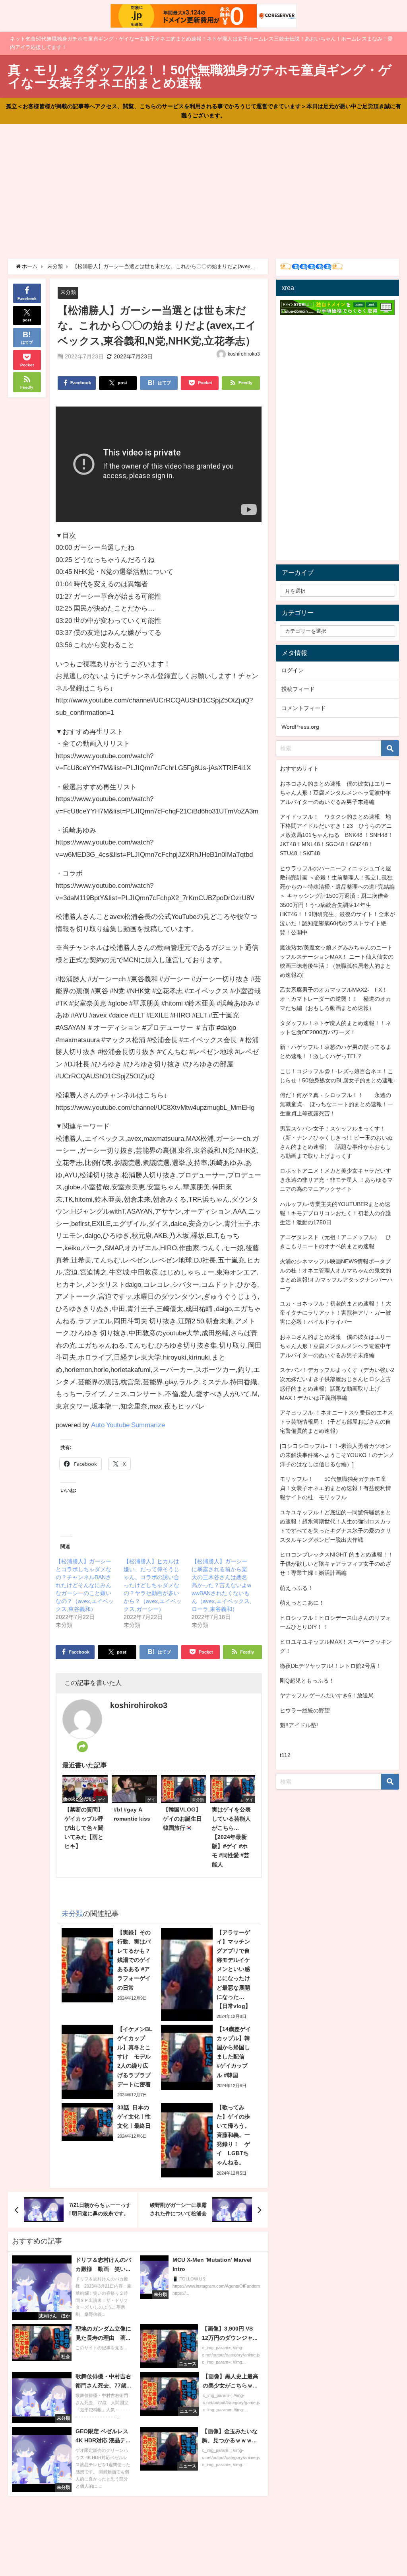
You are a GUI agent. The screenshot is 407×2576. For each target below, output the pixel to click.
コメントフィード (304, 708)
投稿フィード (298, 689)
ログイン (293, 670)
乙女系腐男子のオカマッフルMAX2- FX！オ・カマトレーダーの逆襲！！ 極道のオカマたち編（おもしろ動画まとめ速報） (335, 999)
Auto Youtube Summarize (128, 1425)
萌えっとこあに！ (302, 1603)
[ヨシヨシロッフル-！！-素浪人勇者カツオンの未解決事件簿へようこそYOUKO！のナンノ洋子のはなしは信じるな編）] (337, 1455)
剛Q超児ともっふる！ (307, 1681)
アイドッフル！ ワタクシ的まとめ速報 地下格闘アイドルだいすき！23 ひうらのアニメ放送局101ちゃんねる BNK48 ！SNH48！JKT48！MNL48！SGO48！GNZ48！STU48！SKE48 (336, 835)
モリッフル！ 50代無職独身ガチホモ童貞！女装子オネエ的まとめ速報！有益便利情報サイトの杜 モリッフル (335, 1488)
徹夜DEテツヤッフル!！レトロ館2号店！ (330, 1666)
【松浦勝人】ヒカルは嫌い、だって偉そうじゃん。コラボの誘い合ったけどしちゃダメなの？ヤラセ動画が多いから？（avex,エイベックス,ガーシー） (153, 1585)
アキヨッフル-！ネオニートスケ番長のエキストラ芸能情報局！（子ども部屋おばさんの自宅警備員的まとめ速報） (336, 1422)
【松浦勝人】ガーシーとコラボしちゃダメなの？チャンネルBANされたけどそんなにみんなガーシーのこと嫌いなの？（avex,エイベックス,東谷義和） (85, 1585)
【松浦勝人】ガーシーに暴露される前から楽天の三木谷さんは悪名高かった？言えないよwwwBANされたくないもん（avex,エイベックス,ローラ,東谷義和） (221, 1585)
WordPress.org (300, 727)
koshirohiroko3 (244, 354)
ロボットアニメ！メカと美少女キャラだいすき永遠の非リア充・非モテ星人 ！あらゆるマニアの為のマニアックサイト (336, 1180)
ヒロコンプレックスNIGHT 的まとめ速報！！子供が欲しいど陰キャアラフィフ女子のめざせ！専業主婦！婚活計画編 (337, 1564)
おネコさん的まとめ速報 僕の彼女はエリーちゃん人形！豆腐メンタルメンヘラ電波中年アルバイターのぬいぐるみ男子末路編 (335, 793)
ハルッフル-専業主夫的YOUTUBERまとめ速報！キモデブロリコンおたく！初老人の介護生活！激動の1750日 (335, 1213)
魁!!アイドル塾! (299, 1725)
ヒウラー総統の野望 (305, 1710)
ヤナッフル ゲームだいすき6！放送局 (327, 1695)
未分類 (68, 292)
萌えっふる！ (297, 1588)
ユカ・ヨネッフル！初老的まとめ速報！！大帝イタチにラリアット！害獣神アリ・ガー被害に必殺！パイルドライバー (335, 1313)
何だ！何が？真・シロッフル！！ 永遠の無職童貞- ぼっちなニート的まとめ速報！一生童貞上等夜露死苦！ (336, 1104)
